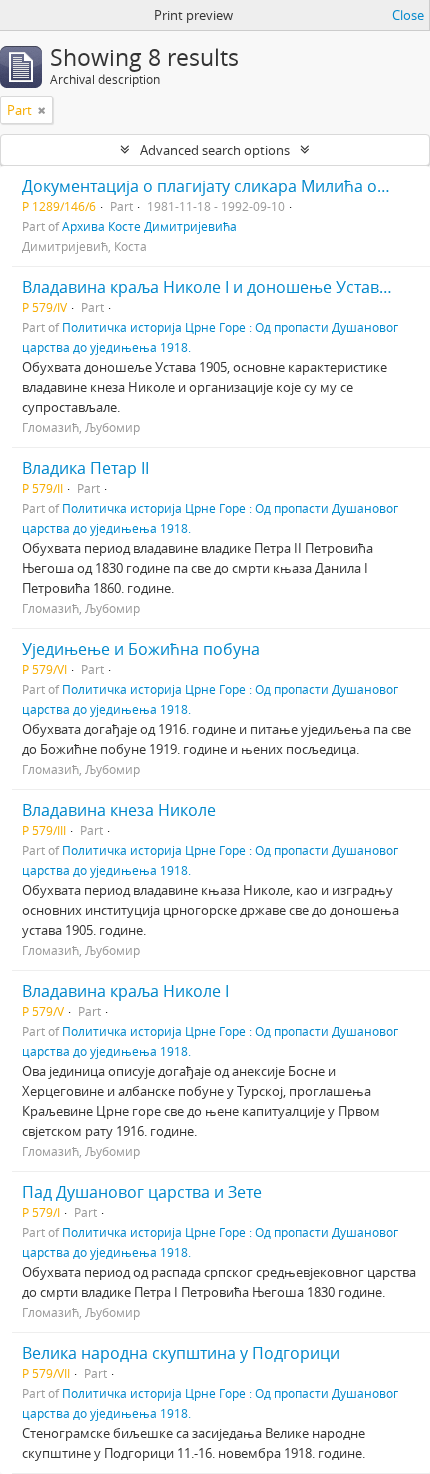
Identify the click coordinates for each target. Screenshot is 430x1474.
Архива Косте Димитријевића (149, 226)
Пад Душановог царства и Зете (142, 1192)
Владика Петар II (85, 468)
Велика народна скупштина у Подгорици (181, 1353)
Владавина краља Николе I (125, 991)
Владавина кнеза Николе (119, 810)
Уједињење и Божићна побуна (141, 649)
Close (408, 15)
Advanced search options (215, 150)
